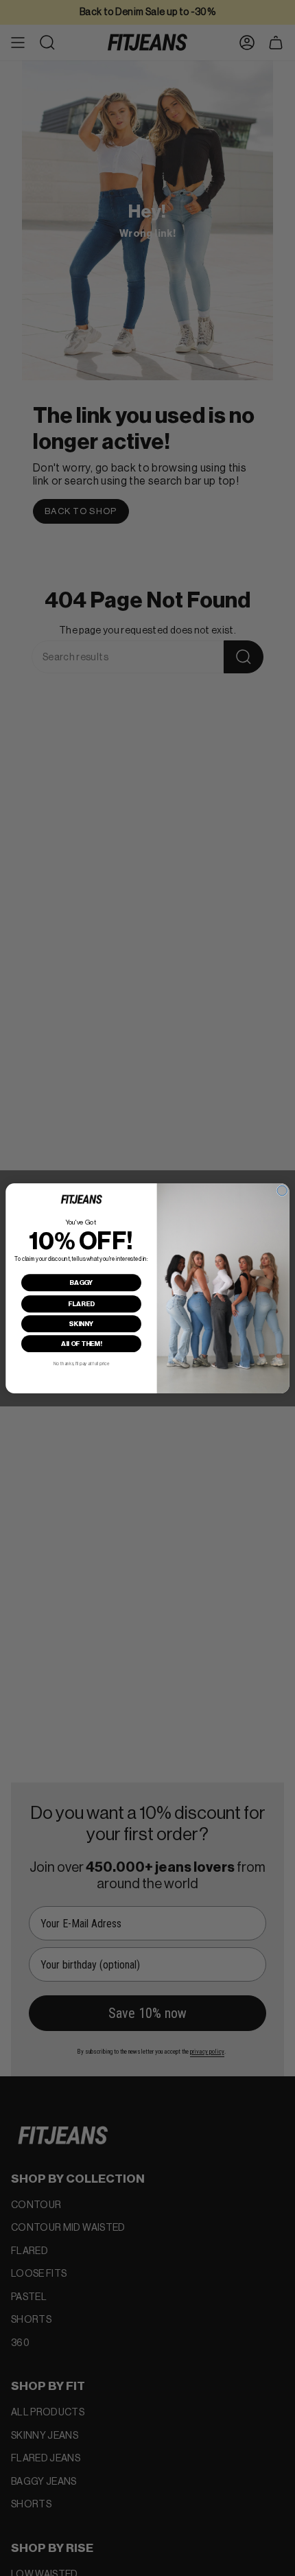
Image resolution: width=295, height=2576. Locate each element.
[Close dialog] (282, 1190)
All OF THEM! (81, 1343)
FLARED (81, 1303)
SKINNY (81, 1323)
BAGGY (81, 1282)
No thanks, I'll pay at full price (81, 1364)
